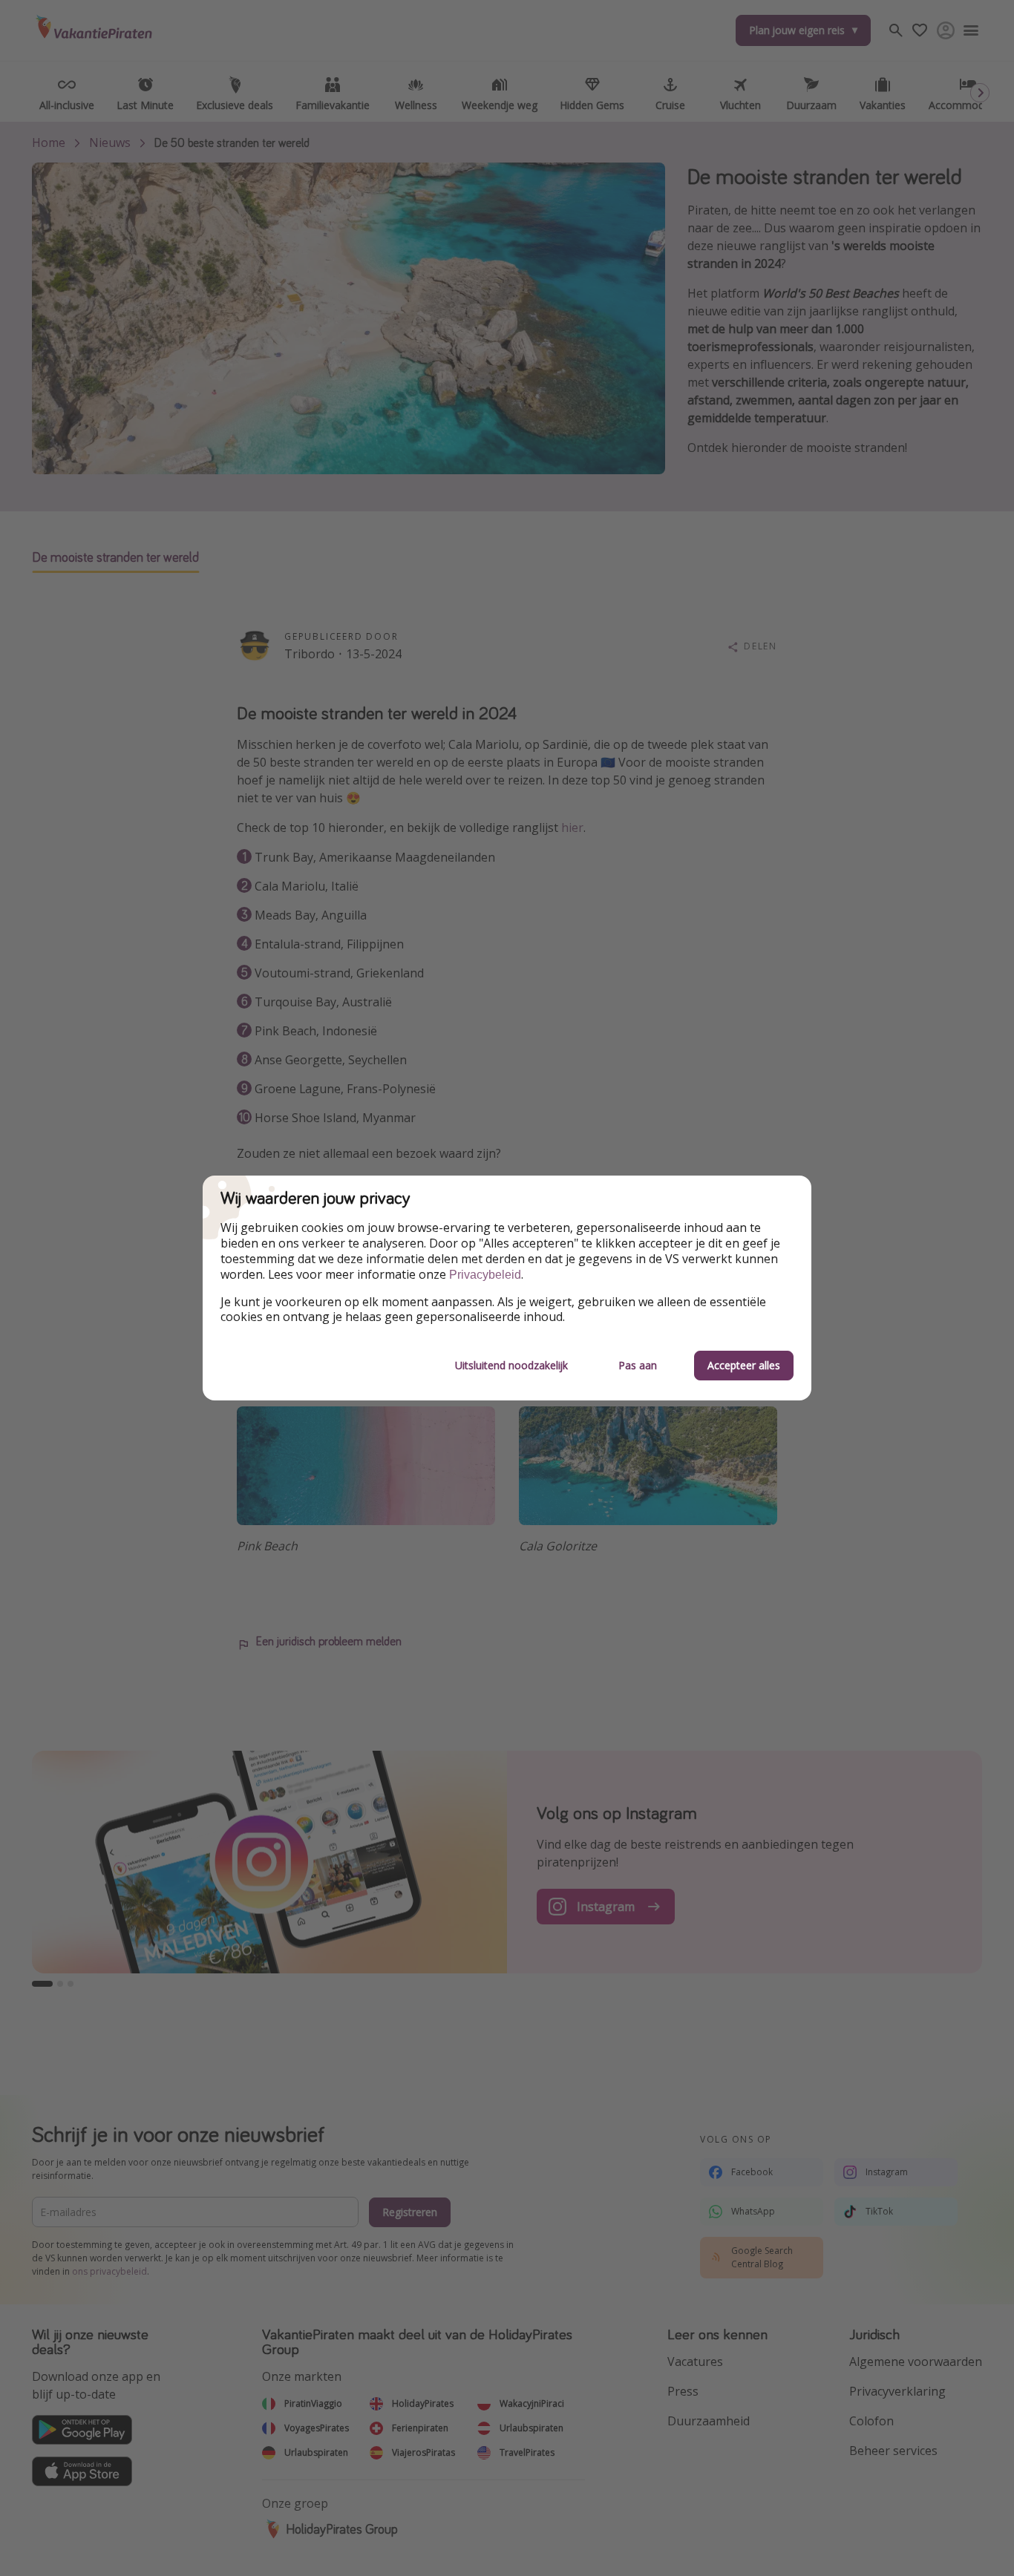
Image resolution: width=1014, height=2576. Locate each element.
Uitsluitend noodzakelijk (511, 1365)
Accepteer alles (744, 1365)
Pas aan (638, 1365)
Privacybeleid (485, 1275)
